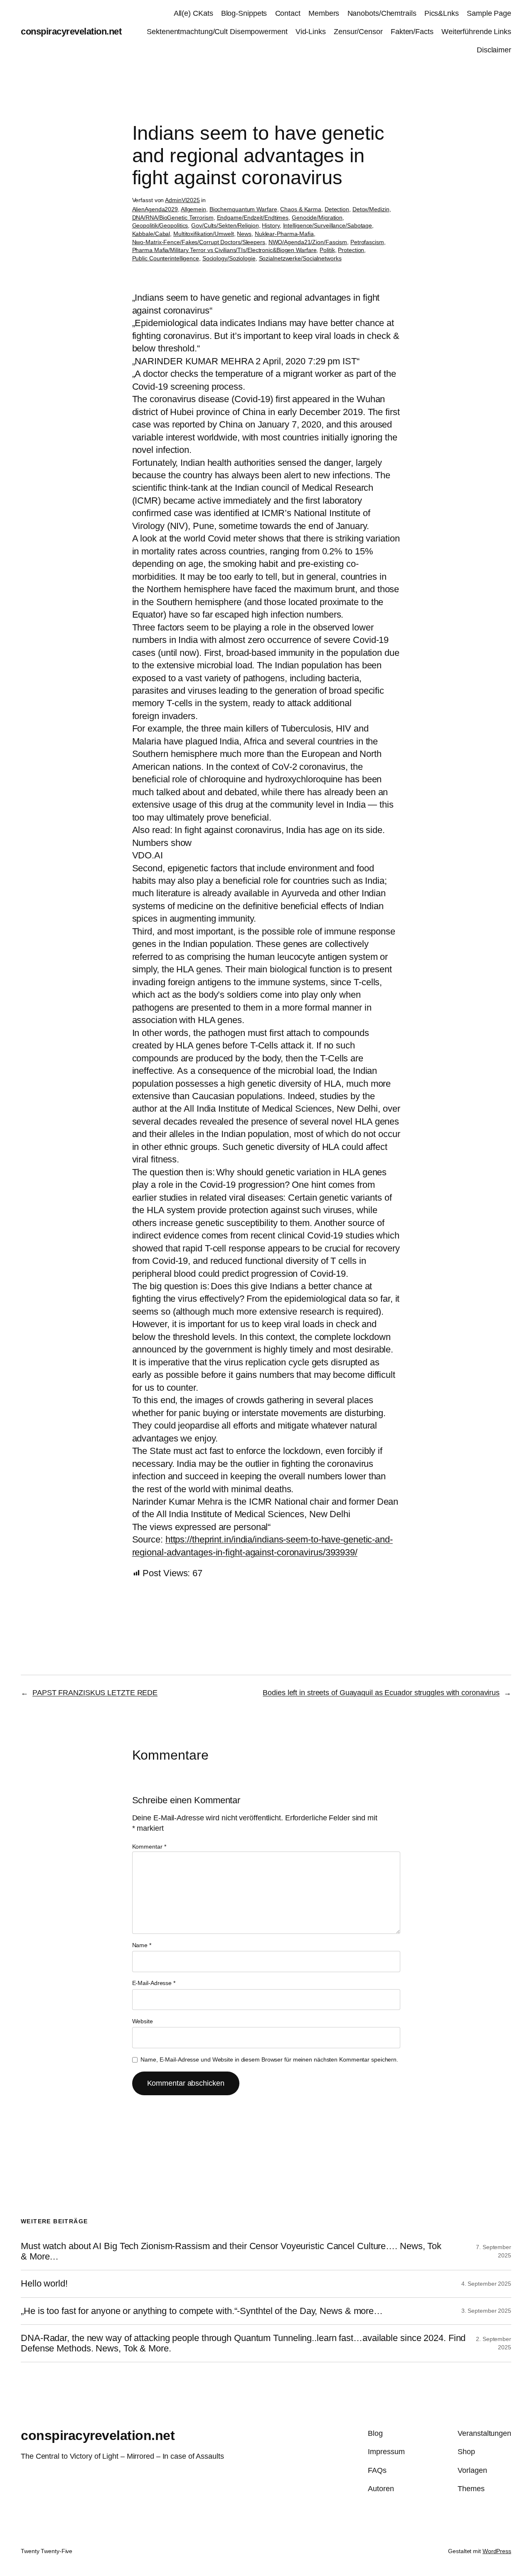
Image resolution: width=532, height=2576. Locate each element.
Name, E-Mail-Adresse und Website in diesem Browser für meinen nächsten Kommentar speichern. (269, 2059)
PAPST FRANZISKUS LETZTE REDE (95, 1693)
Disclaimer (494, 50)
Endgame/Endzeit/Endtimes (253, 218)
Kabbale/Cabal (151, 234)
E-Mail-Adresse (154, 1983)
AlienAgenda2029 (155, 209)
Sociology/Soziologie (229, 258)
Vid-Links (311, 32)
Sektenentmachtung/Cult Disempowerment (217, 32)
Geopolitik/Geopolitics (160, 225)
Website (143, 2021)
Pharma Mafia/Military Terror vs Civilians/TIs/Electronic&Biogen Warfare (224, 250)
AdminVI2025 (182, 200)
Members (324, 13)
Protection (351, 250)
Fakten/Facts (412, 32)
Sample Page (489, 13)
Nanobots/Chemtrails (382, 13)
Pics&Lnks (442, 13)
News (244, 234)
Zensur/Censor (358, 32)
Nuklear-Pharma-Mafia (284, 234)
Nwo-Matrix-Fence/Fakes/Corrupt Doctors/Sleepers (199, 242)
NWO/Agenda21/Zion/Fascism (308, 242)
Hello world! (44, 2284)
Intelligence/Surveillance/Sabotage (328, 225)
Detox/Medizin (371, 209)
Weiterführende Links (476, 32)
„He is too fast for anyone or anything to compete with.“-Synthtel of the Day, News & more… (202, 2311)
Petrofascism (367, 242)
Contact (288, 13)
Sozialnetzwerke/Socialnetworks (300, 258)
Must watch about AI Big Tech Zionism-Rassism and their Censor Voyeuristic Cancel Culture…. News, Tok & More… (231, 2251)
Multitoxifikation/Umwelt (204, 234)
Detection (337, 209)
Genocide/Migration (317, 218)
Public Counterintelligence (166, 258)
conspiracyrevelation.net (71, 31)
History (271, 225)
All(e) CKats (193, 13)
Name (142, 1945)
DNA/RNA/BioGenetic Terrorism (173, 218)
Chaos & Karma (301, 209)
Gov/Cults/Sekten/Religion (225, 225)
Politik (327, 250)
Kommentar (149, 1847)
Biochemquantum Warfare (243, 209)
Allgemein (193, 209)
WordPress (497, 2551)
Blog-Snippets (244, 13)
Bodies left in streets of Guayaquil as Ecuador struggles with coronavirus (381, 1693)
